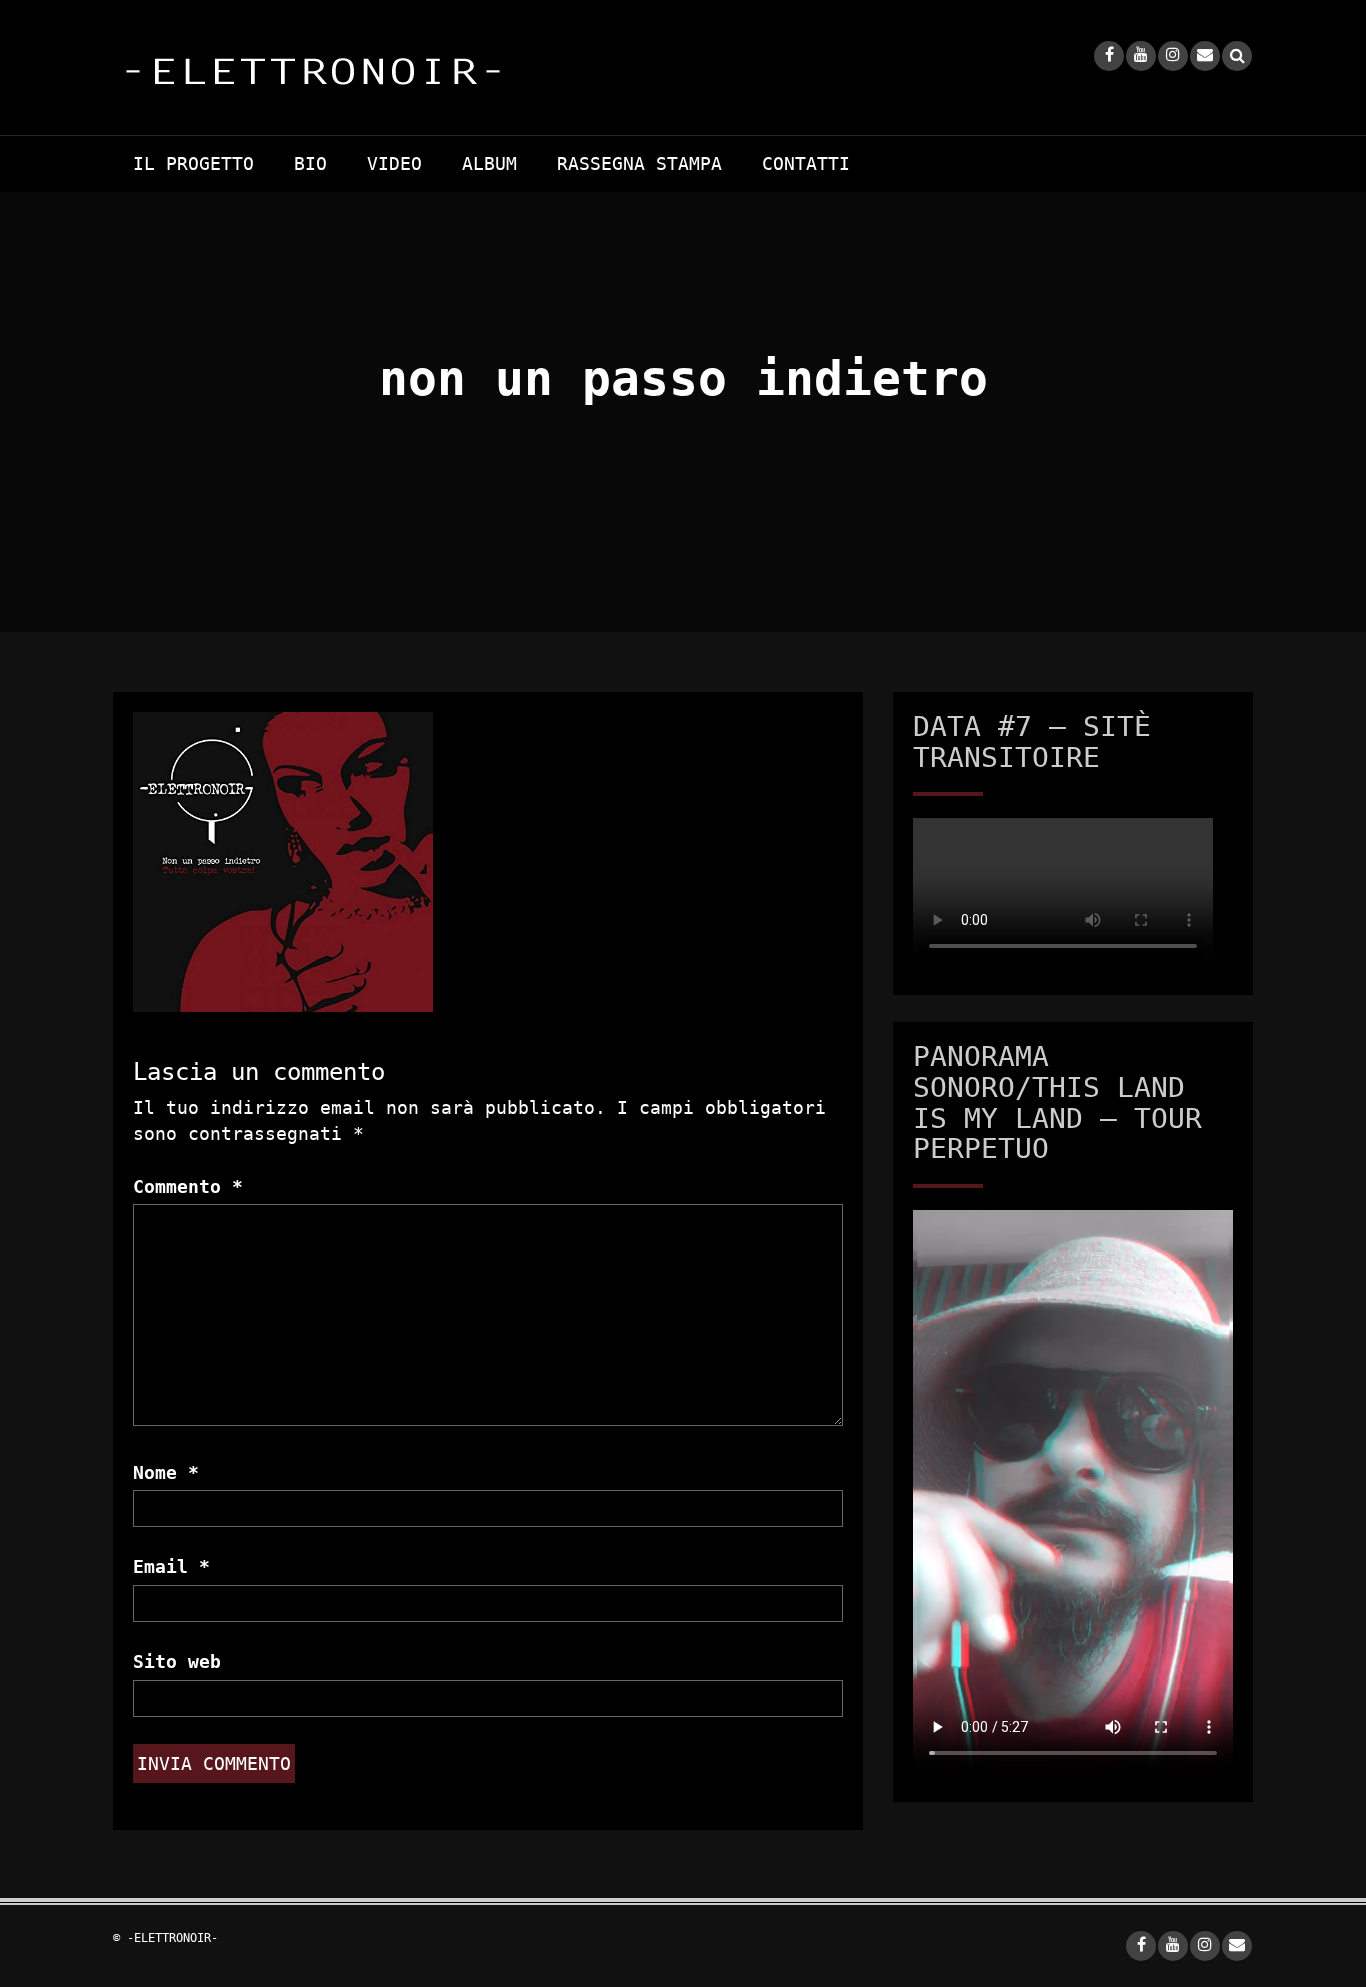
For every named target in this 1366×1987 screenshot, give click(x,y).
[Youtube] (1141, 56)
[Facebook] (1109, 56)
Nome (166, 1472)
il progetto (193, 163)
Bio (310, 163)
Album (489, 163)
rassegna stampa (639, 163)
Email (171, 1566)
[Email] (1205, 56)
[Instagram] (1173, 56)
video (394, 163)
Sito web (177, 1661)
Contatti (806, 163)
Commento (188, 1186)
